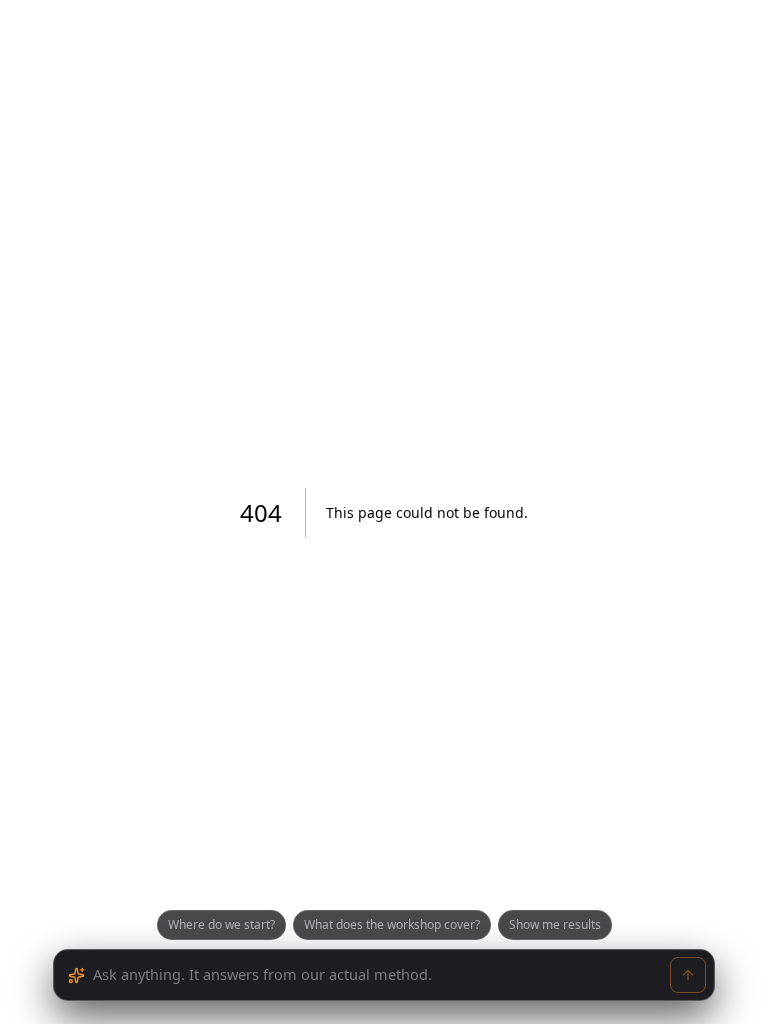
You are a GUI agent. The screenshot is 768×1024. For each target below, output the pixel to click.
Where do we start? (221, 924)
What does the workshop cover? (392, 924)
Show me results (555, 924)
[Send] (688, 975)
